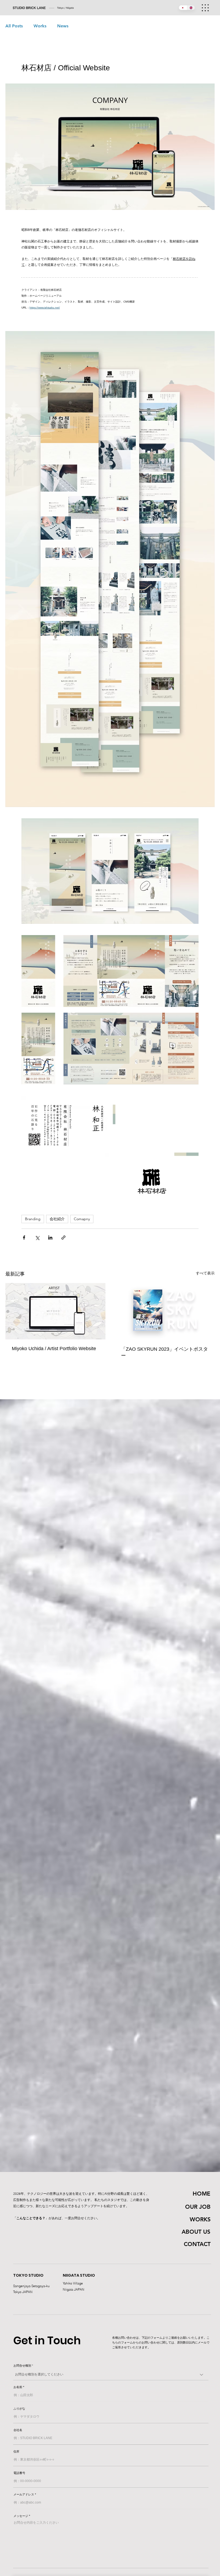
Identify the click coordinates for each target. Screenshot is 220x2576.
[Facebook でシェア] (24, 1238)
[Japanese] (183, 8)
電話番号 (19, 2473)
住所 (16, 2452)
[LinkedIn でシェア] (50, 1238)
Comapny (82, 1219)
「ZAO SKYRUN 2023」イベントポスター (164, 1352)
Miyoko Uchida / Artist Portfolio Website (54, 1349)
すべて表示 (205, 1273)
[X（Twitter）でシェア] (37, 1238)
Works (40, 26)
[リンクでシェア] (63, 1238)
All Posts (14, 26)
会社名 (18, 2430)
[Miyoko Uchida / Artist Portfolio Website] (55, 1311)
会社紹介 (57, 1219)
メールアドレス (24, 2495)
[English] (191, 8)
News (63, 26)
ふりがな (19, 2409)
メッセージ (21, 2516)
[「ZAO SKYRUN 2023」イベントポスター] (165, 1311)
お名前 (18, 2387)
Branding (33, 1219)
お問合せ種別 (22, 2366)
